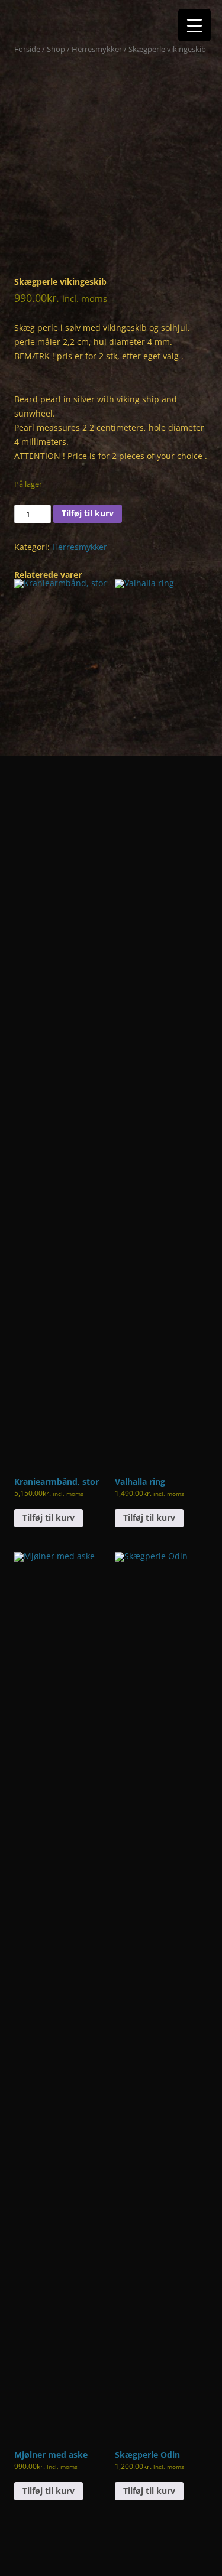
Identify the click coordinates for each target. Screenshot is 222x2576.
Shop (56, 49)
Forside (27, 49)
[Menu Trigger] (194, 25)
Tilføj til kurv (88, 513)
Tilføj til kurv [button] (49, 1518)
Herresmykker (97, 49)
